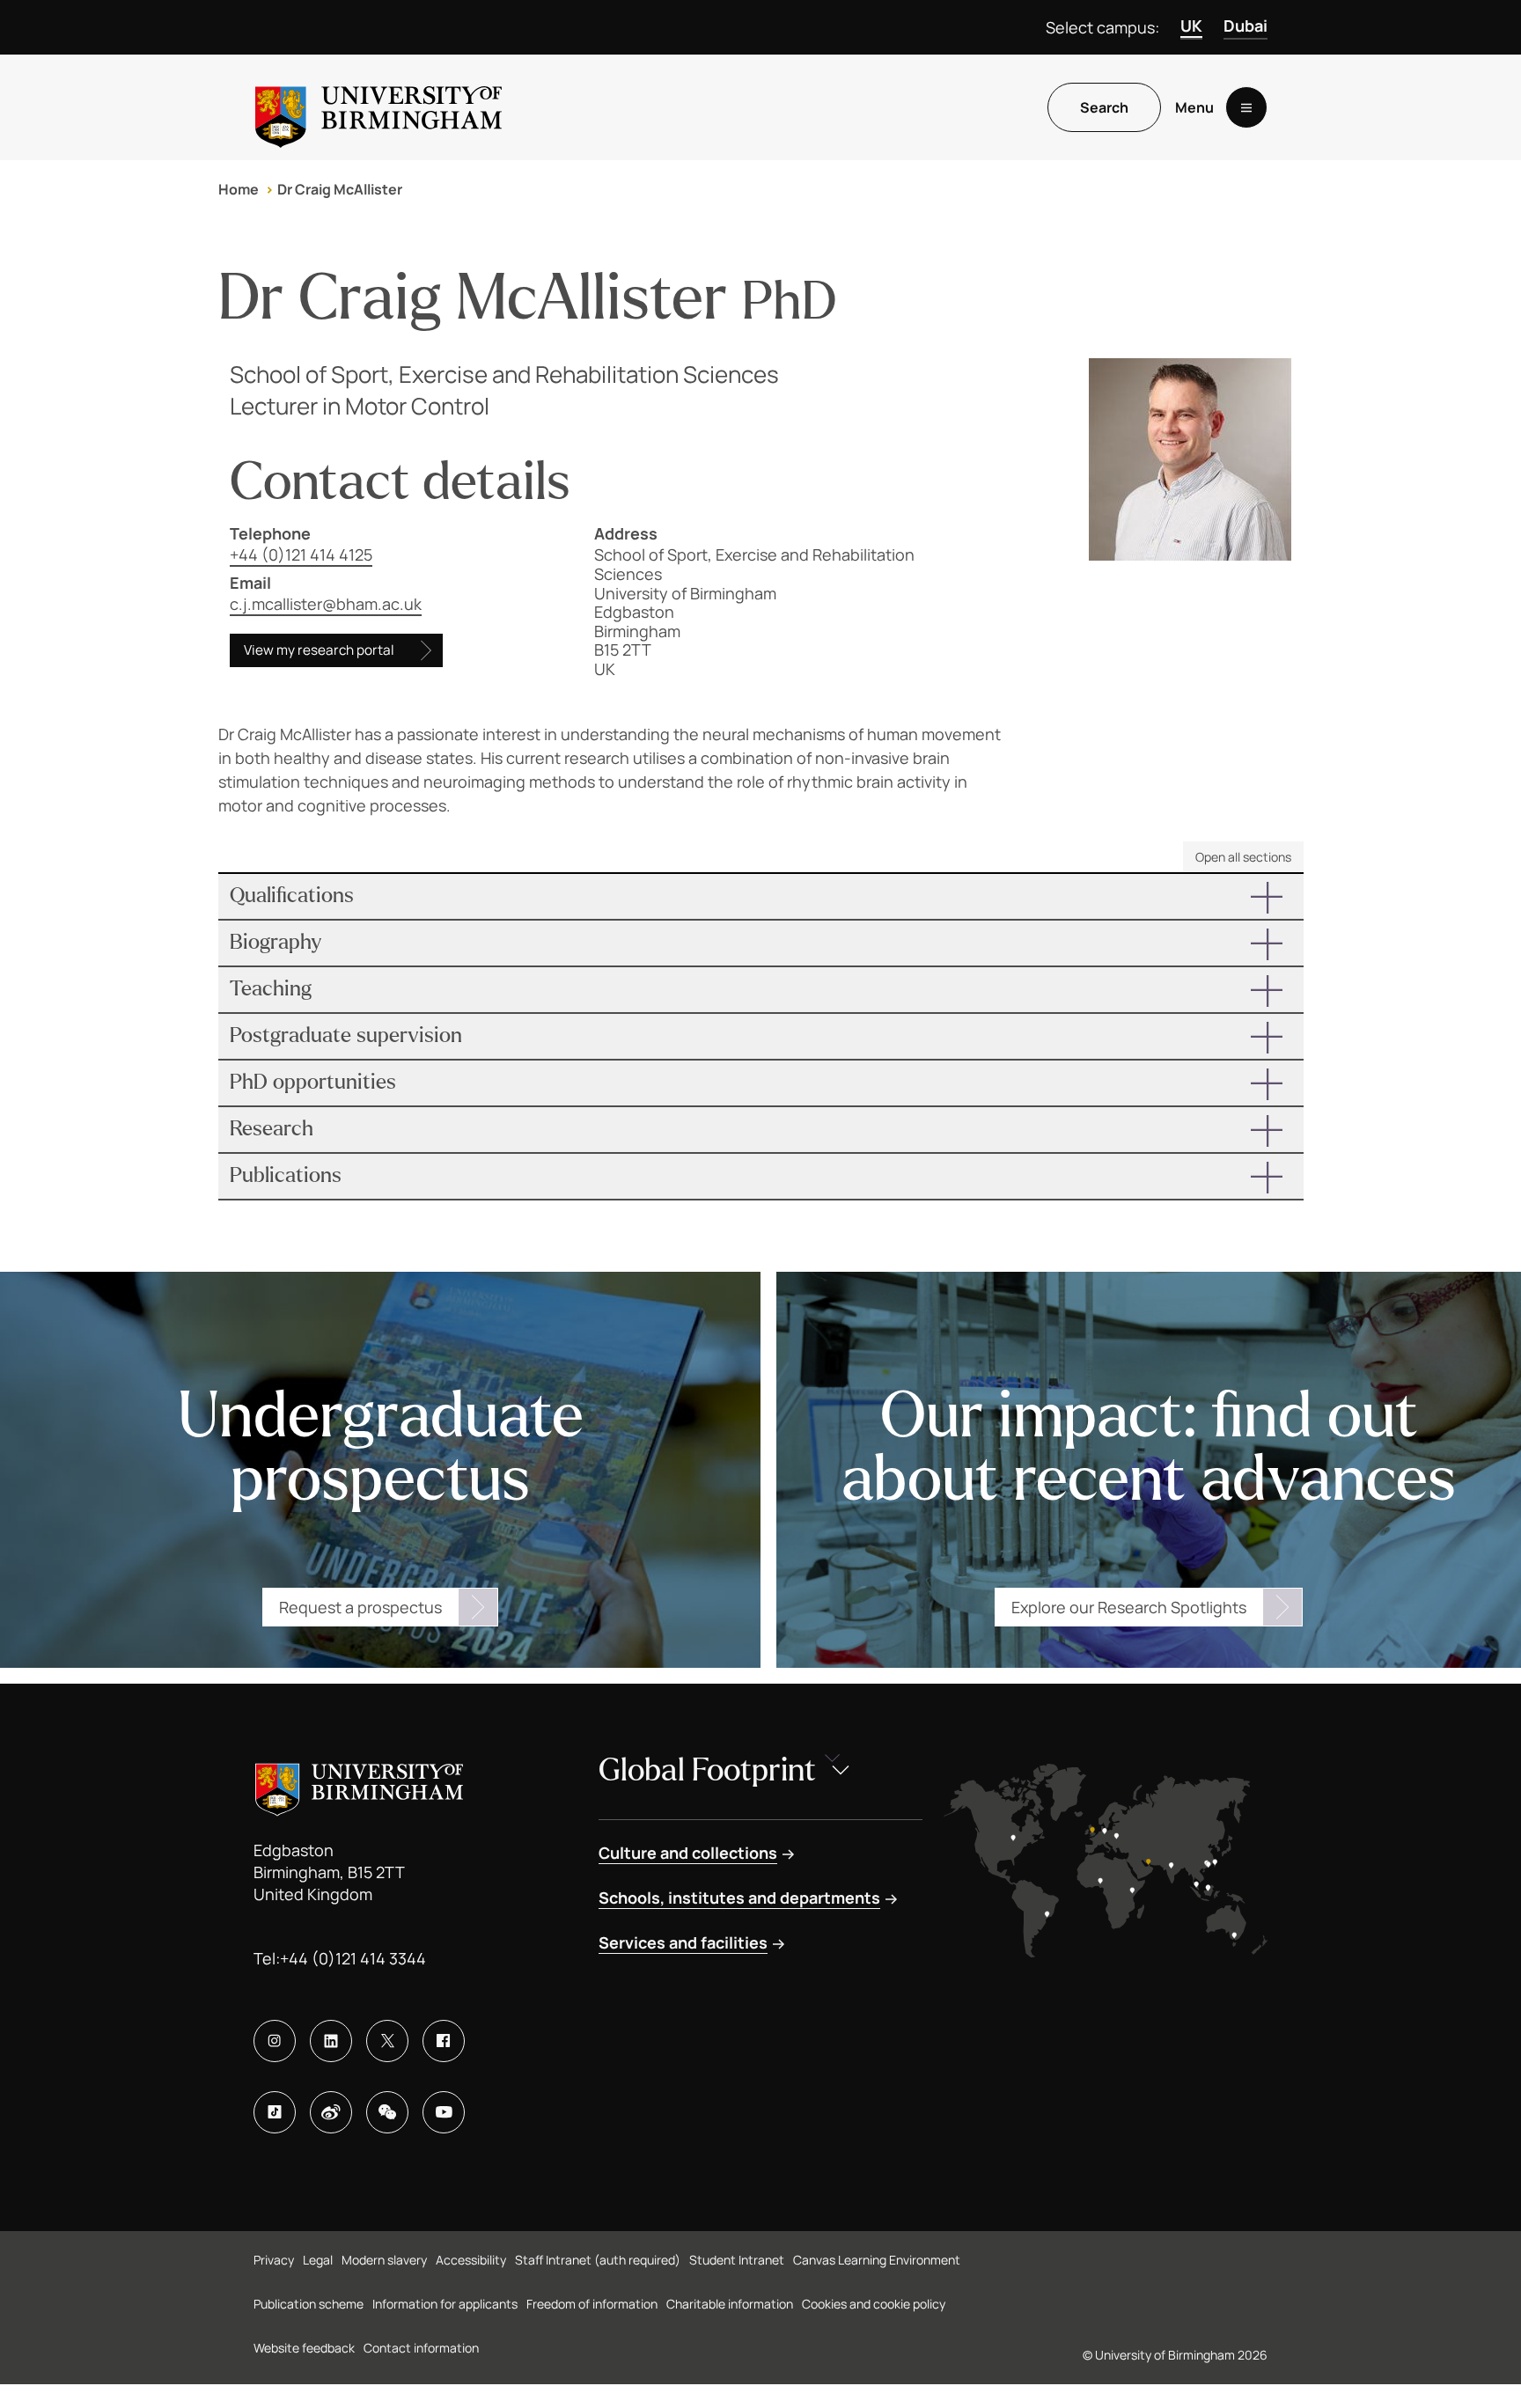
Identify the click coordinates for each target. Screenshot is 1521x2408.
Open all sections (1243, 857)
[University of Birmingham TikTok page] (275, 2112)
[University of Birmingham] (378, 107)
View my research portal (319, 650)
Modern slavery (384, 2260)
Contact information (421, 2348)
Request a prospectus (360, 1607)
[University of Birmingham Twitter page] (387, 2041)
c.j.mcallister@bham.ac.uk (326, 604)
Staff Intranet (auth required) (598, 2260)
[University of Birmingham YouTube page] (444, 2112)
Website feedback (304, 2348)
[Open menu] (1246, 107)
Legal (318, 2260)
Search (1104, 107)
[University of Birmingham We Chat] (387, 2112)
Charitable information (730, 2304)
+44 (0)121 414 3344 (353, 1958)
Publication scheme (309, 2304)
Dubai (1245, 26)
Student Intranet (737, 2260)
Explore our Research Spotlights (1129, 1607)
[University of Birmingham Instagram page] (275, 2041)
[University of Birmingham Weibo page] (331, 2112)
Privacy (274, 2260)
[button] (761, 896)
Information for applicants (445, 2304)
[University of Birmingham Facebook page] (444, 2041)
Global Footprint (707, 1770)
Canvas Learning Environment (877, 2260)
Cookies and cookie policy (874, 2304)
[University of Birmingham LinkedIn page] (331, 2041)
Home (239, 189)
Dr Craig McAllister (340, 189)
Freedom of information (592, 2304)
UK (1191, 26)
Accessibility (471, 2260)
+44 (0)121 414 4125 (301, 554)
